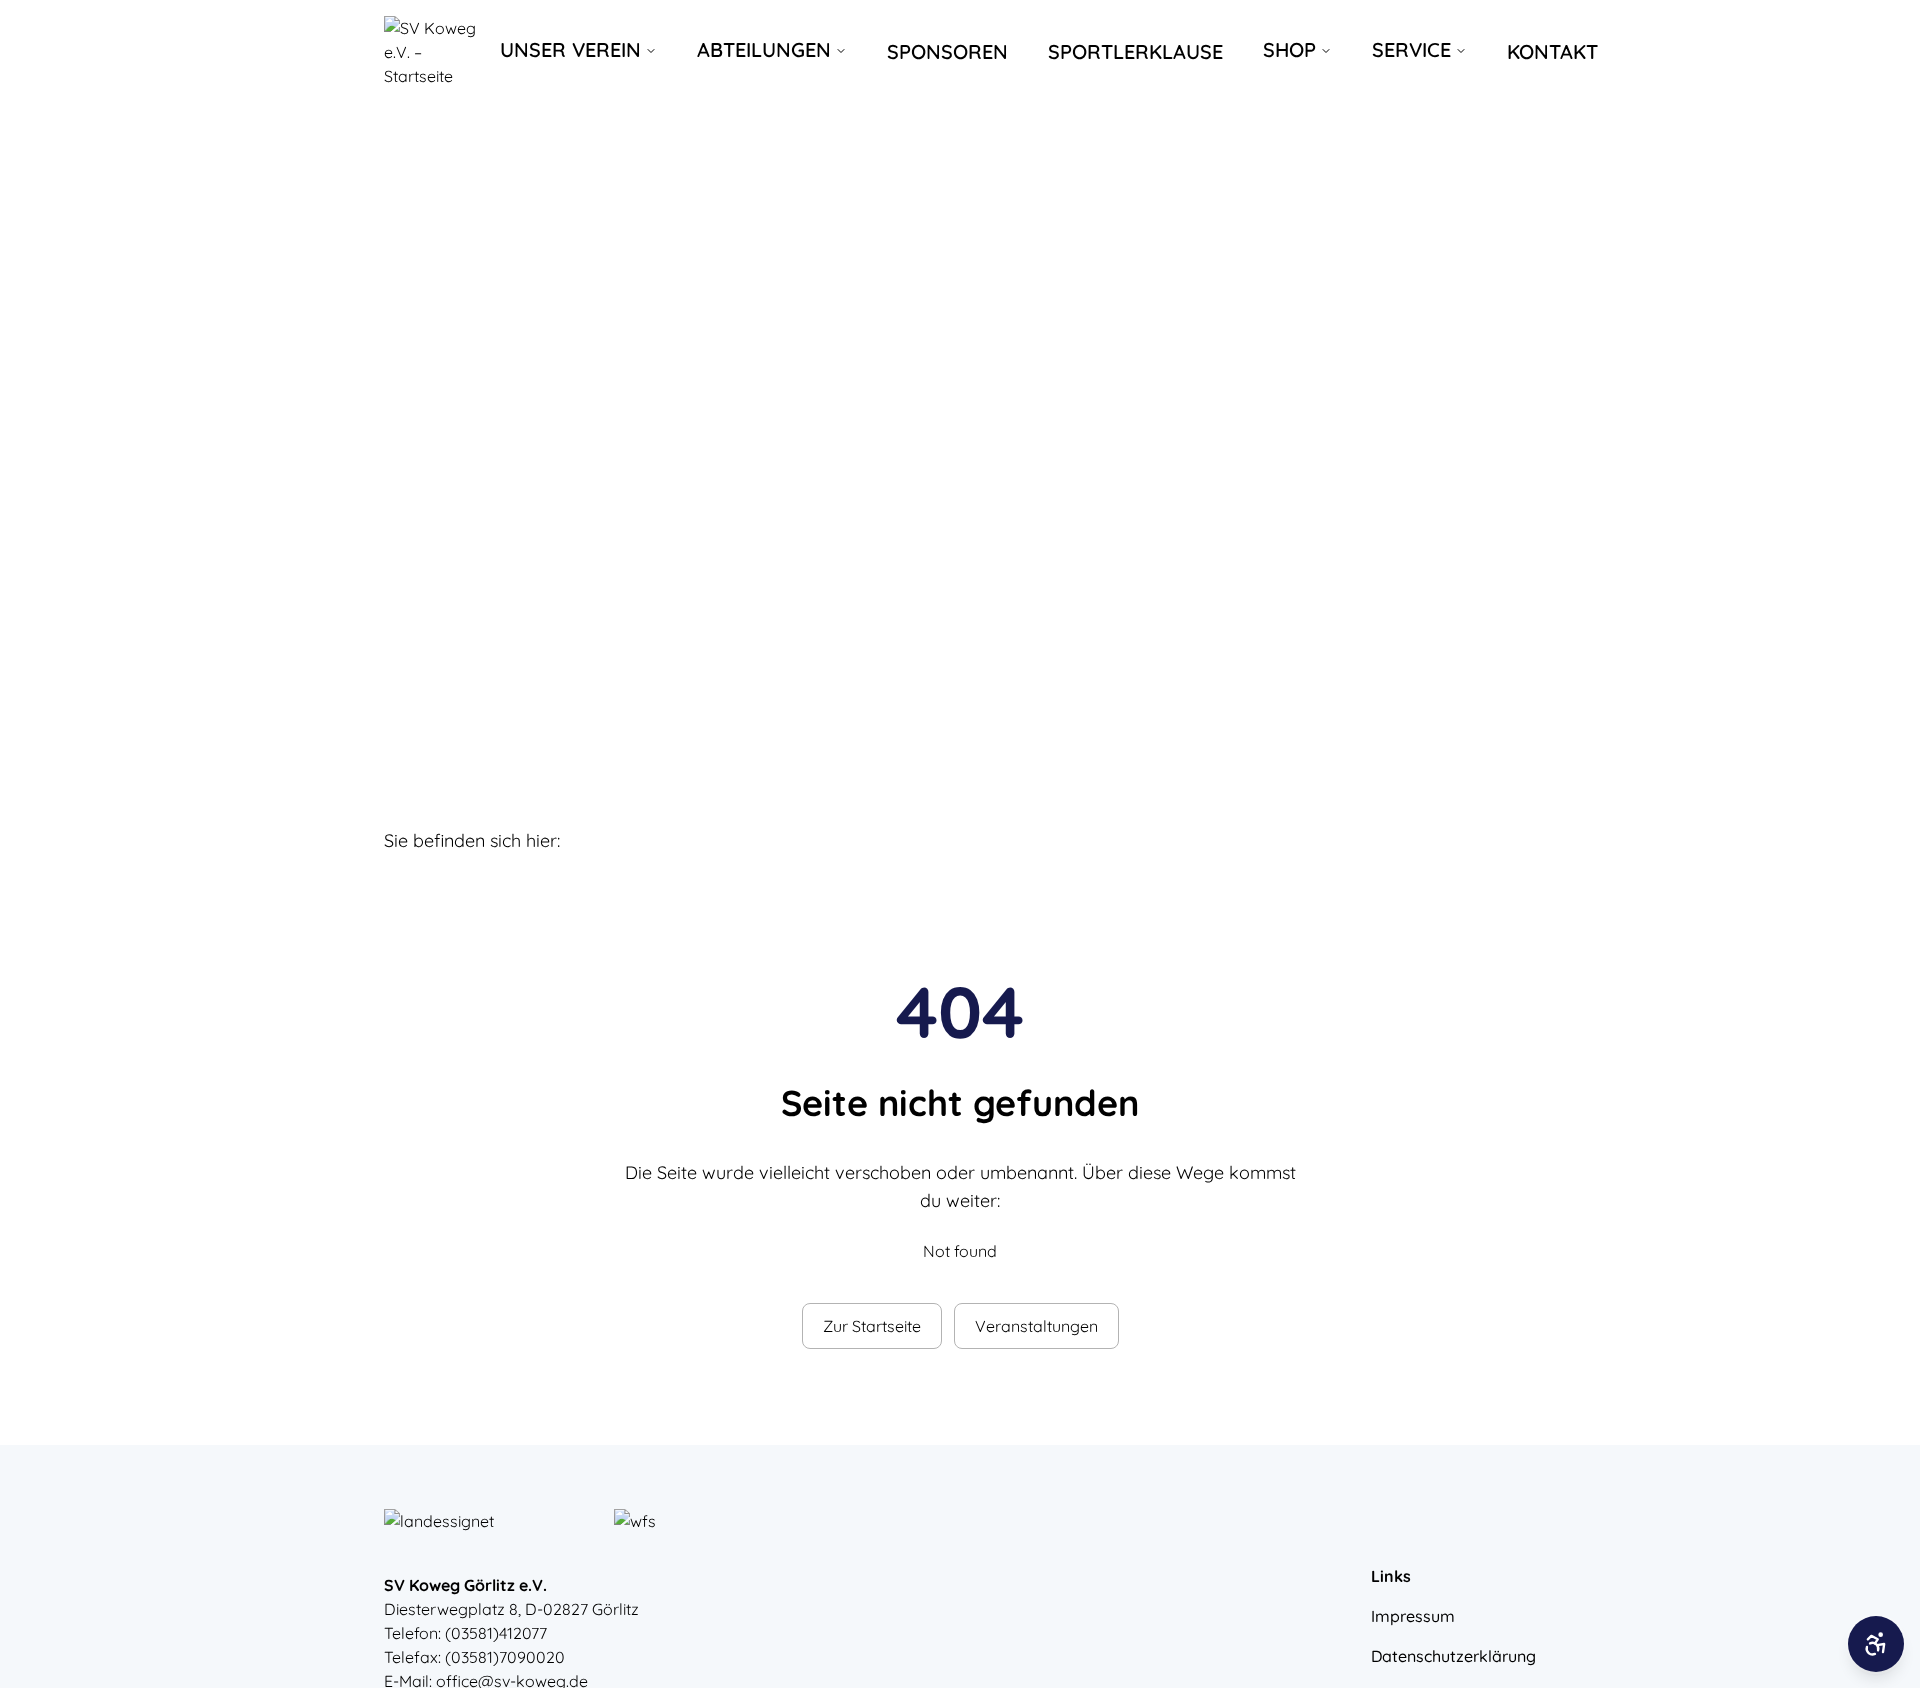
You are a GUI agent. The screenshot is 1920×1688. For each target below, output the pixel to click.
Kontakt (1552, 51)
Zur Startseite (872, 1326)
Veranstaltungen (1036, 1326)
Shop (1289, 49)
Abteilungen (764, 49)
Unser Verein (570, 49)
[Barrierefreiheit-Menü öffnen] (1876, 1644)
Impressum (1413, 1616)
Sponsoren (947, 51)
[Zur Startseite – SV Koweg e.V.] (434, 52)
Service (1411, 49)
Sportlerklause (1135, 51)
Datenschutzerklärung (1453, 1656)
